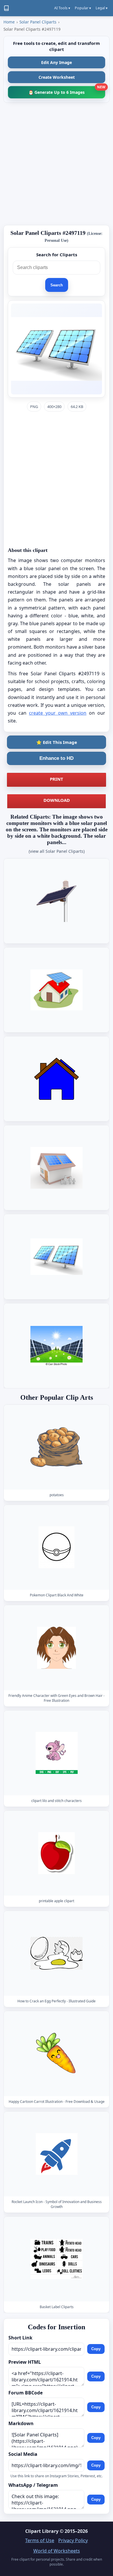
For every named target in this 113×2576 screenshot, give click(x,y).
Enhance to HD (57, 758)
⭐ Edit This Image (57, 742)
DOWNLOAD (57, 800)
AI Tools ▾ (62, 8)
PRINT (57, 779)
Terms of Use (40, 2540)
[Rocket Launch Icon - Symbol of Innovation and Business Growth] (57, 2154)
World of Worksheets (57, 2551)
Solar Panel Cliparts (38, 22)
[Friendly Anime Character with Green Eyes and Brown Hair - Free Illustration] (57, 1648)
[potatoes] (57, 1447)
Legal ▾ (102, 8)
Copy (96, 2349)
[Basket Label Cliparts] (57, 2259)
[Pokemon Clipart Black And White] (57, 1548)
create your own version (58, 713)
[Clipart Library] (6, 8)
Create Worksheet (57, 77)
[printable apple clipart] (57, 1853)
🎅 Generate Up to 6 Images (67, 90)
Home (9, 22)
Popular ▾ (83, 8)
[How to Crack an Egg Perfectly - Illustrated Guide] (57, 1953)
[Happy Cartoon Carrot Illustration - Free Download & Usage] (57, 2054)
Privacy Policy (73, 2540)
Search (57, 285)
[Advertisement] (57, 164)
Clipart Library (42, 2531)
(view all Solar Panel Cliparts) (57, 851)
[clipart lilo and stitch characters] (57, 1753)
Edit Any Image (57, 62)
